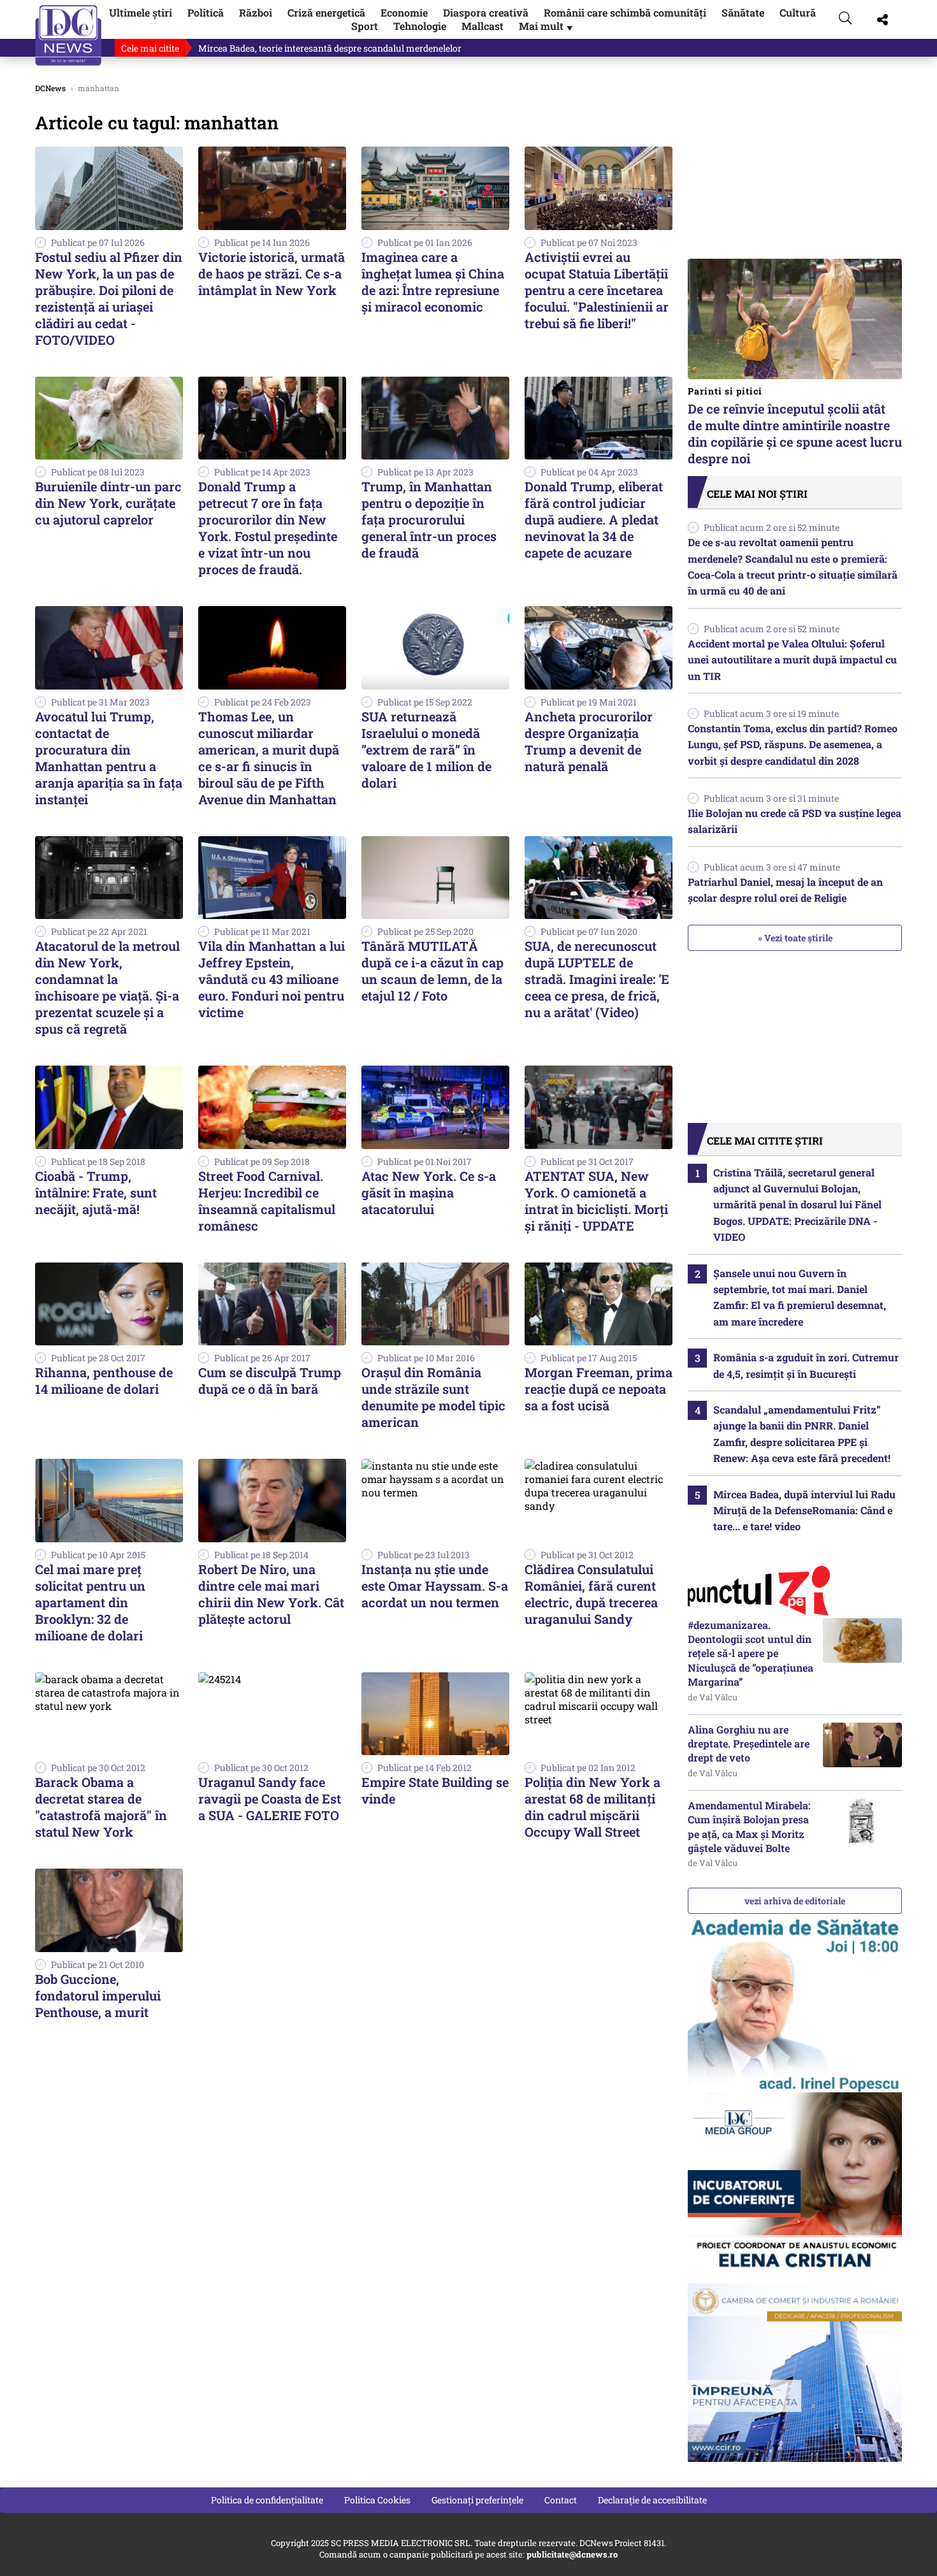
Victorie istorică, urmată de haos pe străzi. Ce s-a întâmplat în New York (272, 273)
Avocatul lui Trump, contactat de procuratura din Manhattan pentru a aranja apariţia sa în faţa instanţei (109, 758)
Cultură (798, 12)
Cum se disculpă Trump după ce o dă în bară (270, 1380)
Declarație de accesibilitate (652, 2500)
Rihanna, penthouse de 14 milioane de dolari (104, 1380)
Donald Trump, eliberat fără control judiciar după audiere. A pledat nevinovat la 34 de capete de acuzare (594, 519)
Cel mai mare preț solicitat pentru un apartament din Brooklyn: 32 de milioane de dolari (90, 1602)
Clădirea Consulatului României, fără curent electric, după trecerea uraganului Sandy (591, 1594)
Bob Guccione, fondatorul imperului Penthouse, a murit (98, 1995)
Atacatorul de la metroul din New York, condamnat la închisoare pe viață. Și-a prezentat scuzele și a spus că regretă (107, 987)
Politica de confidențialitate (267, 2500)
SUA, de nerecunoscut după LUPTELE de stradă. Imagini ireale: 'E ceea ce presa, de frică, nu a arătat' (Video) (597, 979)
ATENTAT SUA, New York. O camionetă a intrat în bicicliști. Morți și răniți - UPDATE (596, 1201)
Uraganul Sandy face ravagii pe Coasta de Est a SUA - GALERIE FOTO (270, 1798)
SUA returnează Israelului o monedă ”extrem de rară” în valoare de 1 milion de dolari (426, 749)
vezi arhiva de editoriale (795, 1901)
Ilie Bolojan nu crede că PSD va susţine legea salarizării (795, 821)
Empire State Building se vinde (435, 1790)
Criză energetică (326, 12)
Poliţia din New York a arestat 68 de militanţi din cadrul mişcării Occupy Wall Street (592, 1807)
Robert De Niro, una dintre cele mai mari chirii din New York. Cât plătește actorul (271, 1594)
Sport (365, 26)
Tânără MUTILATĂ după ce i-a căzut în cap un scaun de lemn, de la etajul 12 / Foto (432, 971)
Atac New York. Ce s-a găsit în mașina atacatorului (429, 1192)
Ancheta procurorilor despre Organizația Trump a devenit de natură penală (589, 741)
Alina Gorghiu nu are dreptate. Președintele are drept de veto (749, 1744)
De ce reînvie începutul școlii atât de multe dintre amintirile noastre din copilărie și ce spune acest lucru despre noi (795, 426)
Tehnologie (420, 26)
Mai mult (547, 26)
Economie (404, 12)
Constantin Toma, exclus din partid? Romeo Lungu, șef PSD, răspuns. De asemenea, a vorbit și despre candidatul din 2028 (793, 744)
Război (256, 12)
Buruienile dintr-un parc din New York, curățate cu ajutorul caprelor (108, 503)
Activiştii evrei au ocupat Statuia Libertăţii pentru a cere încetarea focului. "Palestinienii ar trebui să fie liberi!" (597, 290)
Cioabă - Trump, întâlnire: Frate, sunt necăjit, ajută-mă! (96, 1192)
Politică (206, 12)
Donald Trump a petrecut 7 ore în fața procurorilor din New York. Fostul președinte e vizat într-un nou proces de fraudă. (268, 528)
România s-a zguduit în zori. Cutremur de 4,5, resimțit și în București (806, 1365)
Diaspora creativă (486, 12)
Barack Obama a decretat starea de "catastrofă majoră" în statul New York (101, 1807)
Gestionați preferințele (477, 2500)
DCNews (69, 35)
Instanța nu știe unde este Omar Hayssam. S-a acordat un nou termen (435, 1586)
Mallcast (483, 26)
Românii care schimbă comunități (625, 12)
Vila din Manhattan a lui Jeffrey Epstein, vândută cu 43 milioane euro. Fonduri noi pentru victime (272, 979)
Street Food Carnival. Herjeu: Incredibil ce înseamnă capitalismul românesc (267, 1201)
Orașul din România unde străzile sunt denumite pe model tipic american (433, 1397)
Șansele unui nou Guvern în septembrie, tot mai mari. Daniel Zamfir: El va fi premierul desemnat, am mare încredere (800, 1297)
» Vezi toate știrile (795, 938)
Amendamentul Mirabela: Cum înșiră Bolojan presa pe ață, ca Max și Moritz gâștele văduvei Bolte (749, 1827)
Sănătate (743, 12)
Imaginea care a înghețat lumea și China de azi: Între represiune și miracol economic (433, 282)
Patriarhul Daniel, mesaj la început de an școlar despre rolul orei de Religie (785, 890)
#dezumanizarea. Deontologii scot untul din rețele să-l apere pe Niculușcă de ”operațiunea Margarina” (751, 1653)
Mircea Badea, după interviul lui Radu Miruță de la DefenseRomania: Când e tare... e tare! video (804, 1510)
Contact (561, 2500)
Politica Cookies (377, 2500)
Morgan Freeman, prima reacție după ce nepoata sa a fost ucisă (599, 1389)
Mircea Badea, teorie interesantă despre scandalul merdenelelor (330, 48)
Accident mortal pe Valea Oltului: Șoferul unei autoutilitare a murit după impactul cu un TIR (792, 660)
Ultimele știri (141, 12)
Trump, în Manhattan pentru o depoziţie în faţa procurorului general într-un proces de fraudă (429, 519)
